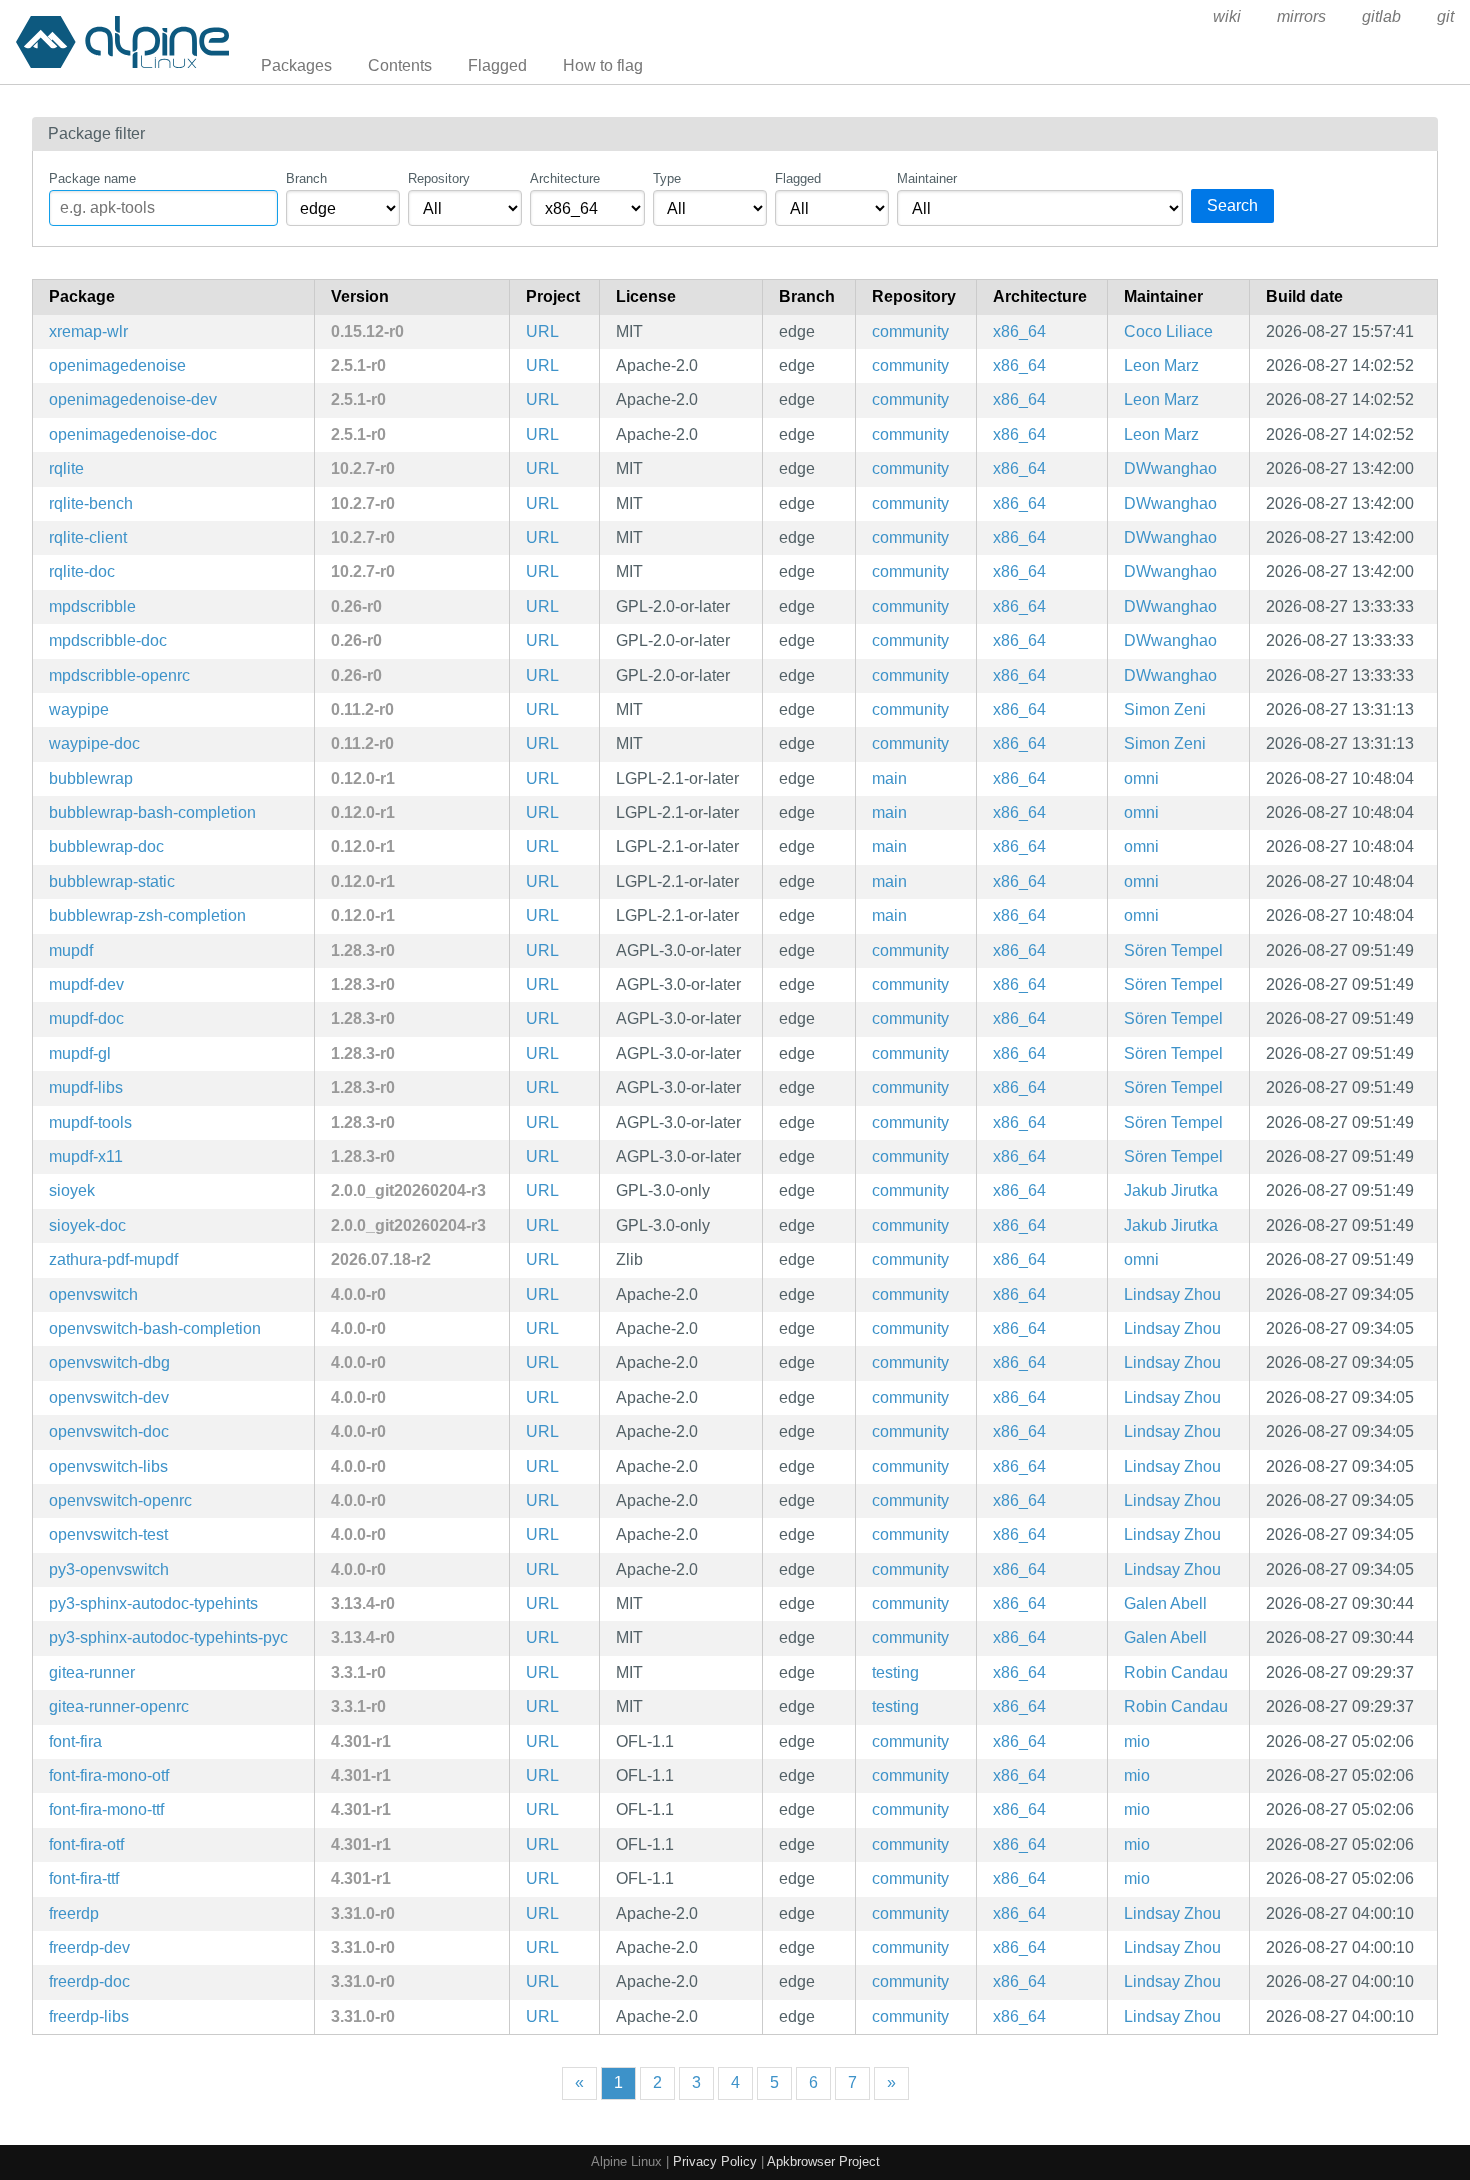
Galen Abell (1165, 1603)
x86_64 (1019, 331)
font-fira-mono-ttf (106, 1809)
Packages (296, 65)
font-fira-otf (86, 1844)
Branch (306, 178)
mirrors (1301, 16)
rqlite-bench (91, 503)
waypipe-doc (94, 743)
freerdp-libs (89, 2016)
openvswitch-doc (109, 1431)
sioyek (72, 1190)
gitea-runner (92, 1672)
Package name (92, 178)
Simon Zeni (1165, 709)
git (1445, 16)
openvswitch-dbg (109, 1362)
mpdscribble (92, 606)
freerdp (74, 1913)
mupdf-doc (86, 1018)
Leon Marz (1161, 365)
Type (667, 178)
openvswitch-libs (108, 1466)
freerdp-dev (89, 1947)
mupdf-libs (86, 1087)
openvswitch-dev (109, 1397)
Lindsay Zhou (1172, 1294)
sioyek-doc (87, 1225)
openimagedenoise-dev (133, 399)
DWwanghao (1170, 468)
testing (895, 1672)
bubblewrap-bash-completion (152, 812)
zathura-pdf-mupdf (113, 1259)
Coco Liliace (1168, 331)
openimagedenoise (117, 365)
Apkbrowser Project (823, 2161)
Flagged (497, 65)
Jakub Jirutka (1171, 1190)
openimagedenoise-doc (133, 434)
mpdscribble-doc (108, 640)
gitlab (1381, 16)
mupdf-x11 (86, 1156)
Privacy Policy (715, 2161)
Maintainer (927, 178)
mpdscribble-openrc (119, 675)
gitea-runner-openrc (119, 1706)
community (910, 331)
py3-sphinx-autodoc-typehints (153, 1603)
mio (1137, 1741)
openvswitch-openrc (120, 1500)
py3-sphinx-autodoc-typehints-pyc (168, 1637)
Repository (439, 178)
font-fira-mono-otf (109, 1775)
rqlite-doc (82, 571)
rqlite (66, 468)
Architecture (565, 178)
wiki (1227, 16)
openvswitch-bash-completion (155, 1328)
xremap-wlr (88, 331)
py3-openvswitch (109, 1569)
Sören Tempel (1173, 950)
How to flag (603, 65)
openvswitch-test (108, 1534)
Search (1232, 205)
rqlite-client (88, 537)
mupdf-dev (86, 984)
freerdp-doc (89, 1981)
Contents (400, 65)
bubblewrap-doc (106, 846)
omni (1141, 778)
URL (542, 331)
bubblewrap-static (112, 881)
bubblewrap (91, 778)
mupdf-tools (90, 1122)
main (889, 778)
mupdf (71, 950)
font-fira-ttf (84, 1878)
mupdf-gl (80, 1053)
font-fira (75, 1741)
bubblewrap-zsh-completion (147, 915)
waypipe (79, 709)
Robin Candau (1176, 1672)
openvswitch (93, 1294)
